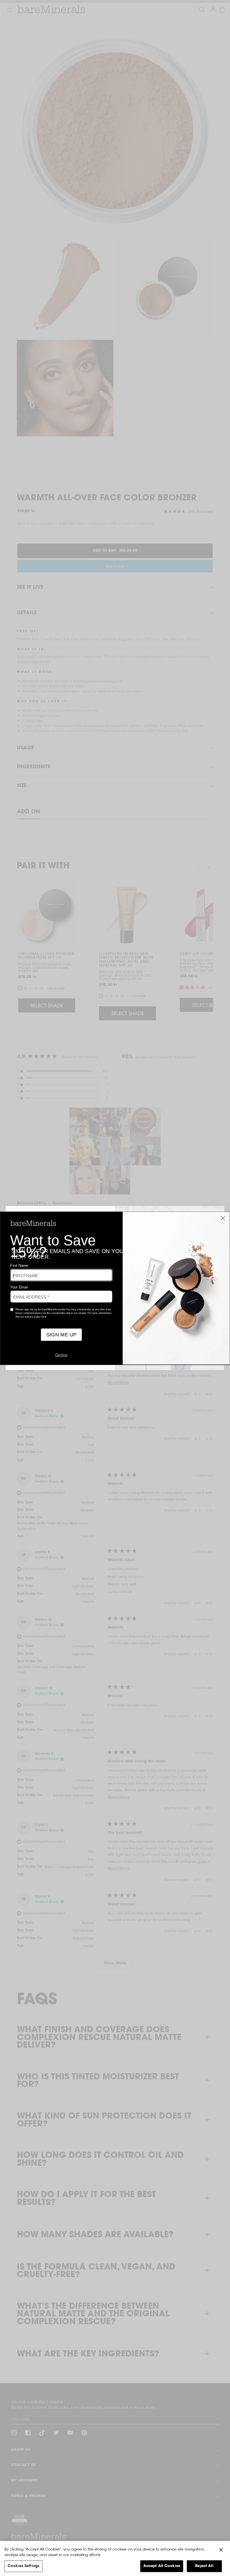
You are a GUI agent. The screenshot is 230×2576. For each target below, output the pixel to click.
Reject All (204, 2566)
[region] (115, 2558)
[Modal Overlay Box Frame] (115, 1288)
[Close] (221, 2550)
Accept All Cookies (162, 2566)
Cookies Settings (23, 2566)
